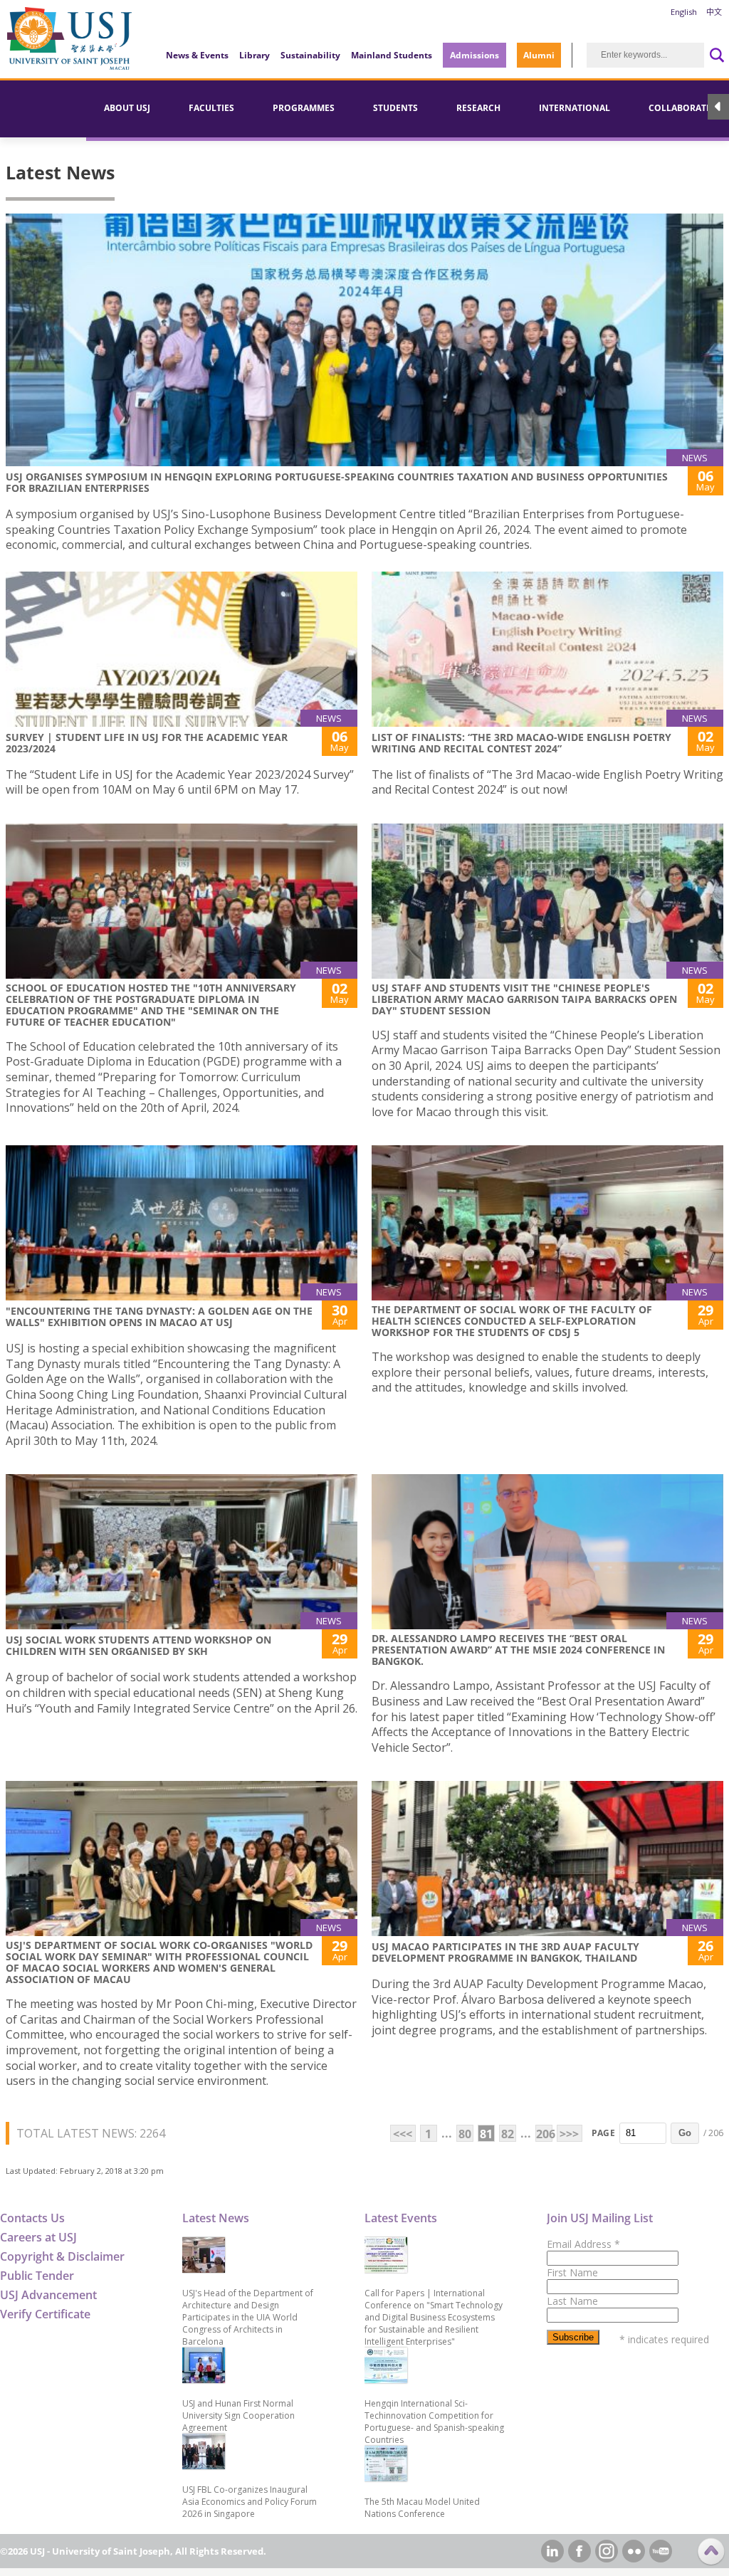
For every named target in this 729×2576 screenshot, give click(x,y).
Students (395, 108)
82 (508, 2134)
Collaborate (680, 108)
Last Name (572, 2301)
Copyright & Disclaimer (62, 2256)
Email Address (583, 2244)
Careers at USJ (38, 2237)
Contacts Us (32, 2218)
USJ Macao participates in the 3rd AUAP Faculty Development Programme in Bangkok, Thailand (505, 1952)
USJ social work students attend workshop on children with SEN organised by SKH (138, 1645)
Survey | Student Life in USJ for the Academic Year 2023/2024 (147, 743)
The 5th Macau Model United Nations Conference (422, 2508)
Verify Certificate (45, 2314)
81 (486, 2134)
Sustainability (310, 55)
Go (685, 2133)
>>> (569, 2134)
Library (255, 55)
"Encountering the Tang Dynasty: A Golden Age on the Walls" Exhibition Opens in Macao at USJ (159, 1316)
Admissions (474, 55)
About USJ (127, 108)
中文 (714, 12)
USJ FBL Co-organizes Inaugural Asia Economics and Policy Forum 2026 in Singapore (250, 2502)
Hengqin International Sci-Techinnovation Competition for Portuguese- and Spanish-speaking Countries (434, 2422)
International (575, 108)
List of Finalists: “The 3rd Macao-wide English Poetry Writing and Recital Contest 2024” (521, 743)
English (684, 12)
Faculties (211, 108)
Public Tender (37, 2276)
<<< (403, 2134)
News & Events (197, 55)
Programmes (304, 108)
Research (478, 108)
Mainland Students (392, 55)
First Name (572, 2272)
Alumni (539, 55)
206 (544, 2134)
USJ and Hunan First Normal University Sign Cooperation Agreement (238, 2415)
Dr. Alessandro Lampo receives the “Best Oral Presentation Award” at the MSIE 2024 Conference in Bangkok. (518, 1650)
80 (465, 2134)
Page (603, 2133)
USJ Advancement (48, 2295)
